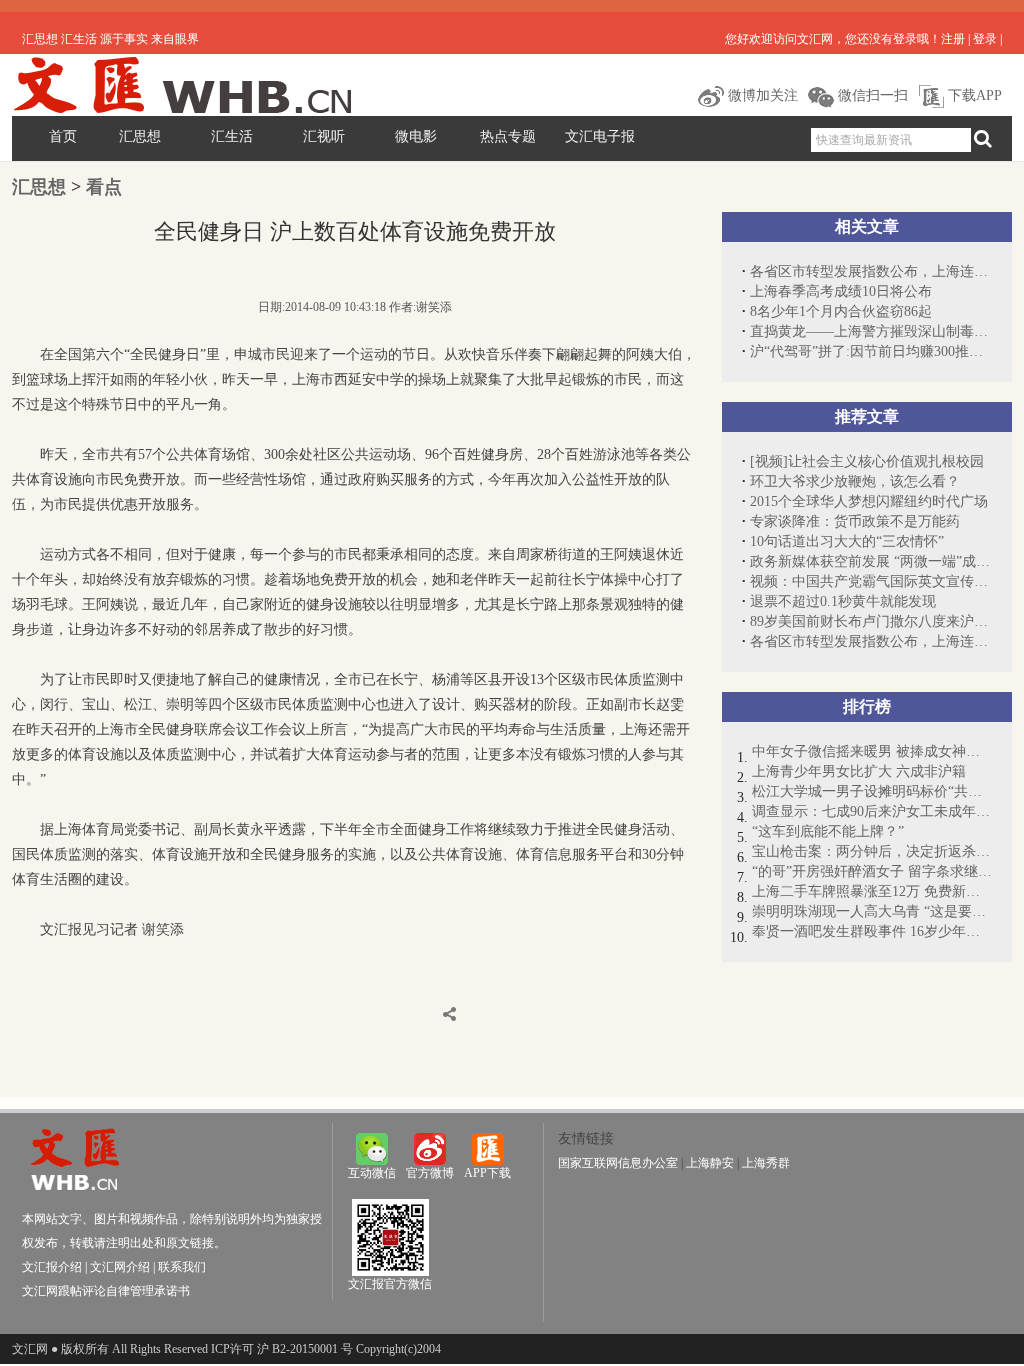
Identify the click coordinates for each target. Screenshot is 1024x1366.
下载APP (973, 95)
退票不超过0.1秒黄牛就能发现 (843, 601)
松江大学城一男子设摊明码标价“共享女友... (872, 791)
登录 (985, 39)
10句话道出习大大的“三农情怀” (847, 541)
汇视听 (324, 136)
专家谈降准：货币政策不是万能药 (855, 521)
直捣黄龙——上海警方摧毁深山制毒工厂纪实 (871, 331)
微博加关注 (761, 95)
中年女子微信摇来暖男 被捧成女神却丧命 (872, 751)
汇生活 (232, 136)
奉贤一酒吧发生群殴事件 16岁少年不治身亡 (872, 931)
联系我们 (182, 1267)
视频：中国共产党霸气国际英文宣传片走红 (871, 581)
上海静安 (710, 1163)
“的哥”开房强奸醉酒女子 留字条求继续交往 (872, 871)
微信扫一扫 (871, 95)
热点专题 (508, 136)
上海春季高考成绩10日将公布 (841, 291)
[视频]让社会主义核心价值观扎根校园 (867, 461)
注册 (953, 39)
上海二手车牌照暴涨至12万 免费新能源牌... (872, 891)
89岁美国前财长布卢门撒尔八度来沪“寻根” (871, 621)
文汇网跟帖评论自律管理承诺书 (106, 1291)
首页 (63, 136)
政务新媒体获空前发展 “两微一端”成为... (871, 561)
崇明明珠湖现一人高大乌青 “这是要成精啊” (872, 911)
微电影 (416, 136)
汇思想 (140, 136)
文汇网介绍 (120, 1267)
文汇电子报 (600, 136)
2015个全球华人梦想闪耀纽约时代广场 (869, 501)
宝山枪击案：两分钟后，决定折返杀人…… (872, 851)
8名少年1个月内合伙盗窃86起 (841, 311)
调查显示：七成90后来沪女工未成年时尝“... (872, 811)
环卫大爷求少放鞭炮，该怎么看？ (855, 481)
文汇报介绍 (52, 1267)
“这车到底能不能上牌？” (828, 831)
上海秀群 (766, 1163)
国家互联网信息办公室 (618, 1163)
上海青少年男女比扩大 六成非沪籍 (859, 771)
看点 (104, 187)
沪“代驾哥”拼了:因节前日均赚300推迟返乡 (871, 351)
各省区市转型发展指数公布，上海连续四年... (871, 271)
